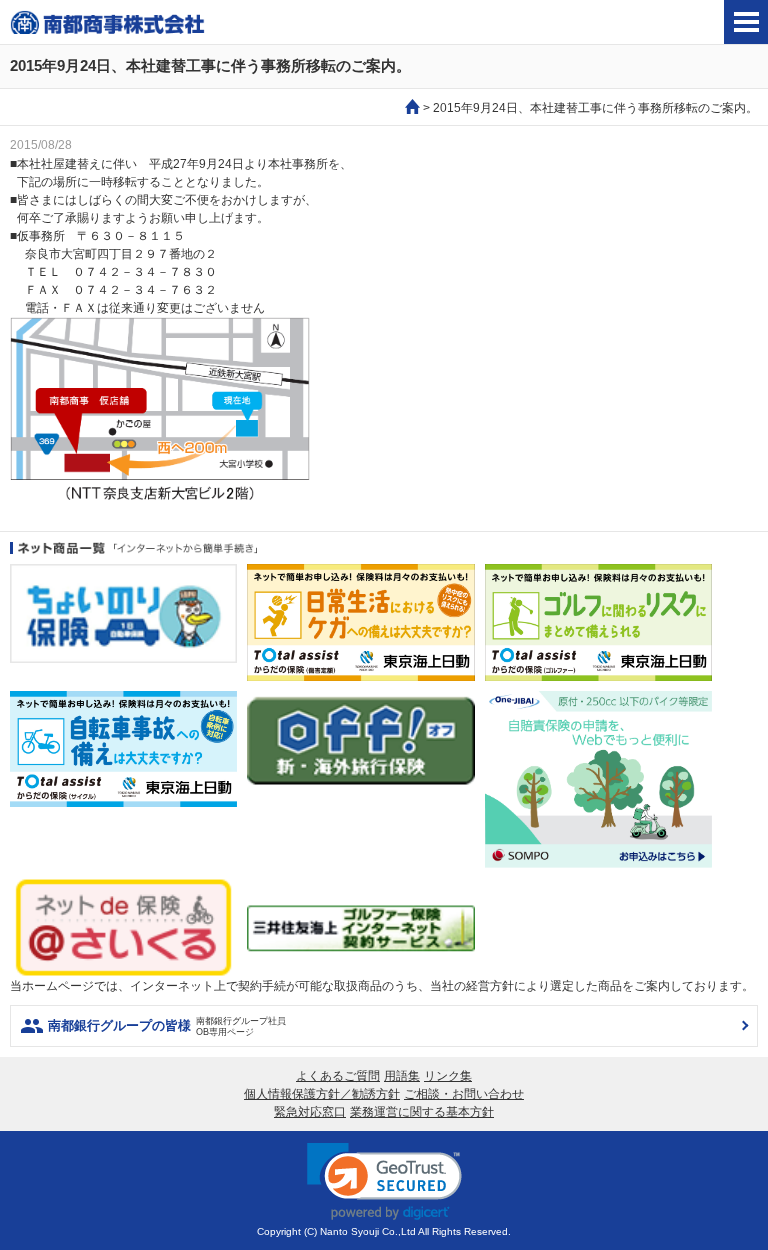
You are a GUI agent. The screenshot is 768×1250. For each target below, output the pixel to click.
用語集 (402, 1076)
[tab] (746, 22)
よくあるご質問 (338, 1076)
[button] (384, 1181)
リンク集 (448, 1076)
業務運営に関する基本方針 (422, 1112)
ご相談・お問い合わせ (464, 1094)
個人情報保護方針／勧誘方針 (322, 1094)
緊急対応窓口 (310, 1112)
